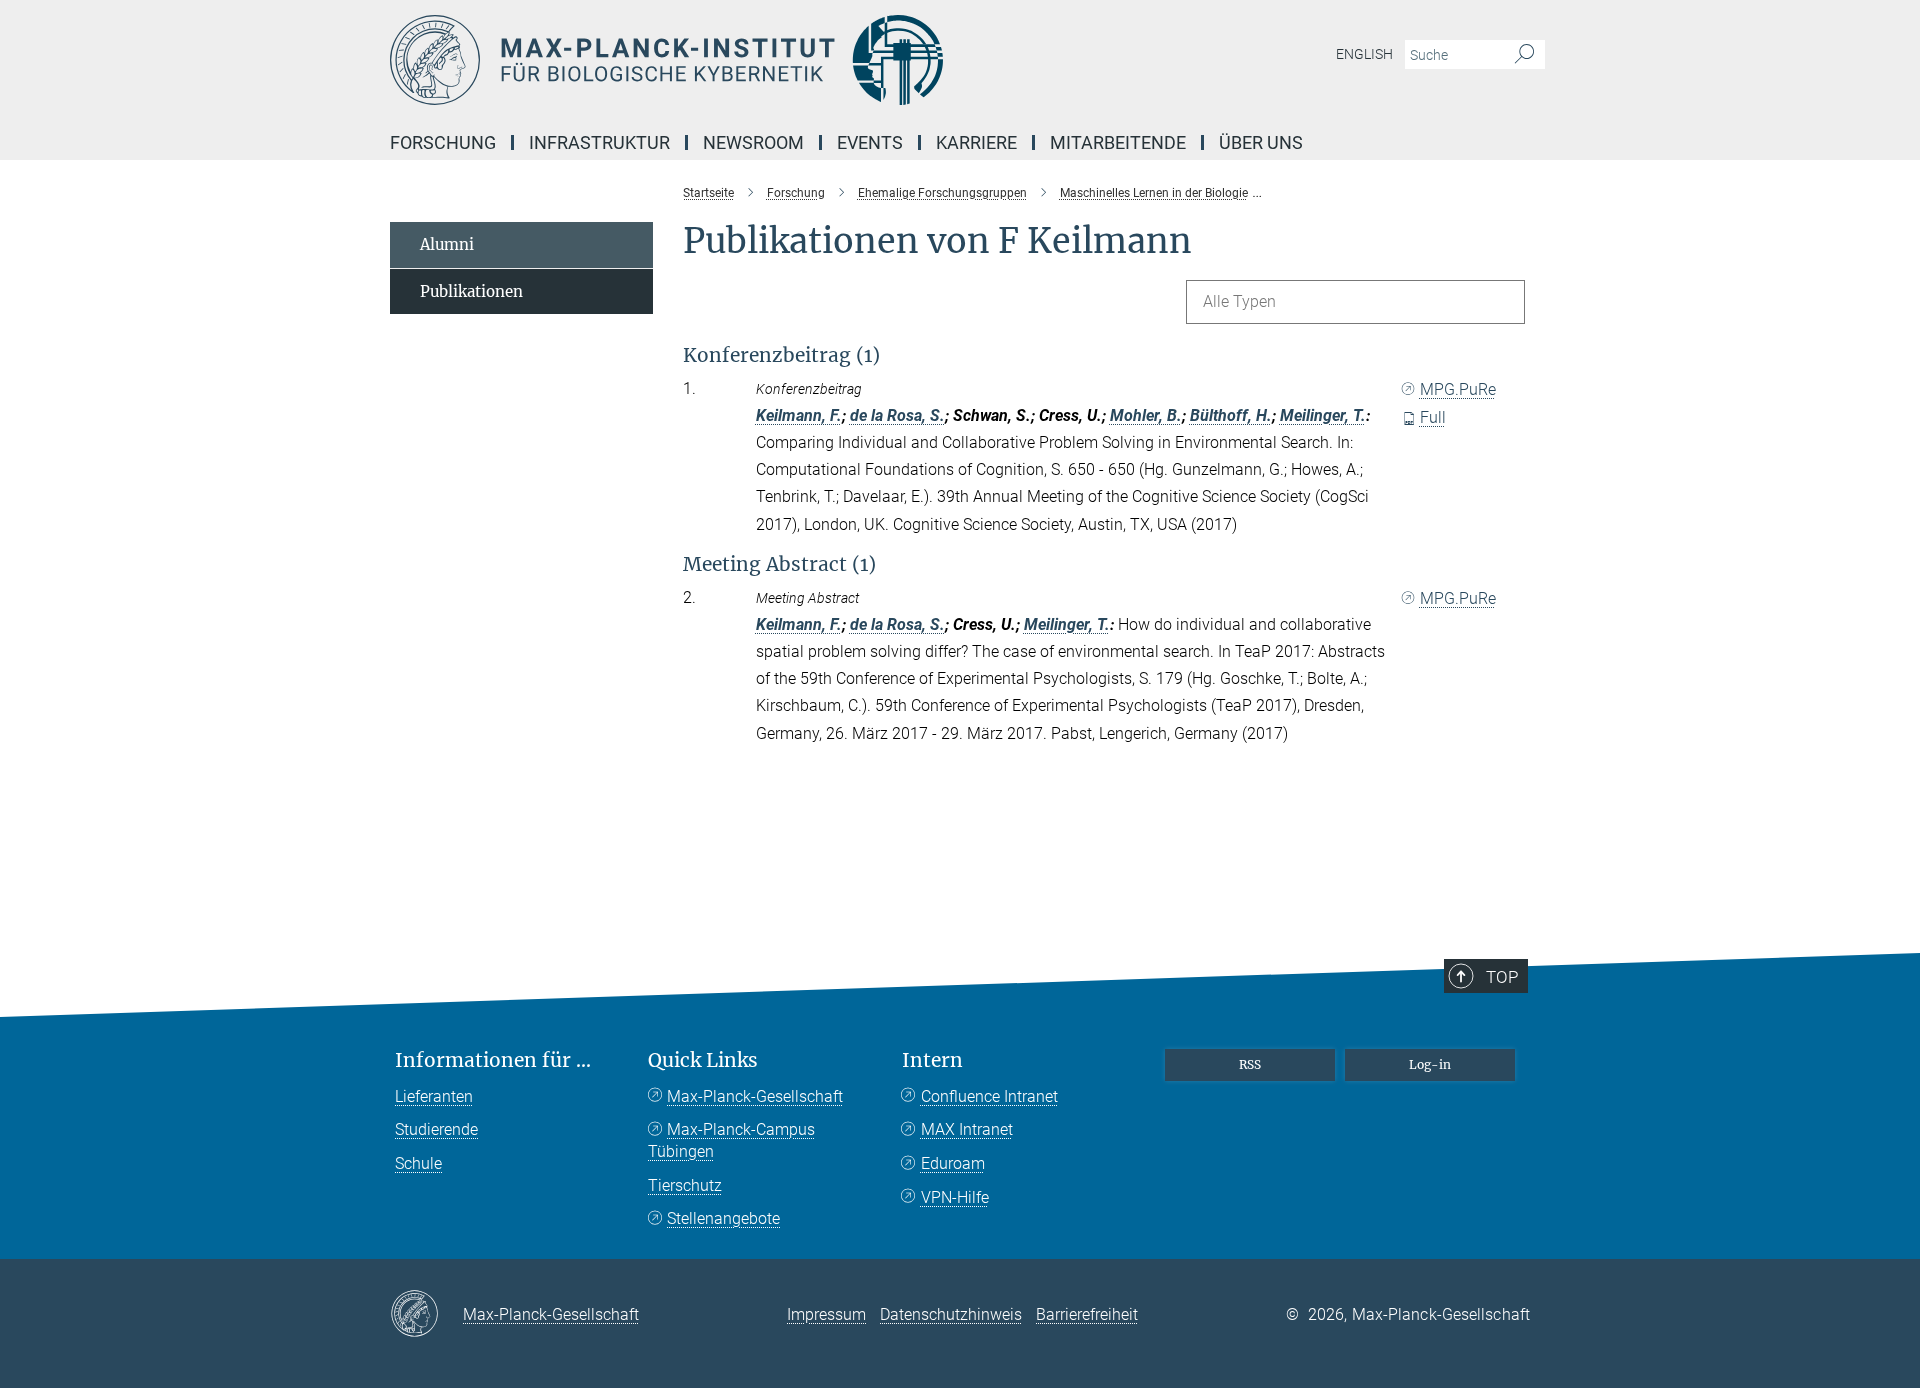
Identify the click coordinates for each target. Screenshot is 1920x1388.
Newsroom (753, 142)
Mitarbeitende (1118, 142)
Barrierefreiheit (1087, 1314)
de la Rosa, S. (897, 415)
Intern (932, 1060)
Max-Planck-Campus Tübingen (731, 1140)
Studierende (436, 1129)
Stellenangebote (723, 1218)
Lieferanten (434, 1096)
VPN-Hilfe (955, 1197)
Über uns (1261, 142)
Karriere (976, 142)
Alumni (447, 244)
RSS (1250, 1064)
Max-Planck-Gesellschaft (755, 1096)
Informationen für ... (493, 1060)
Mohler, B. (1146, 415)
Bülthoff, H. (1231, 415)
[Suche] (1524, 55)
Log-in (1430, 1064)
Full (1433, 417)
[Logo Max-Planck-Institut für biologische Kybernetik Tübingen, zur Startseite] (765, 60)
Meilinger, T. (1323, 415)
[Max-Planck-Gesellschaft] (426, 1315)
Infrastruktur (599, 142)
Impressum (826, 1314)
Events (870, 142)
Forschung (443, 142)
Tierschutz (685, 1185)
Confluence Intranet (989, 1096)
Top (1502, 977)
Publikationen (471, 291)
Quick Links (703, 1060)
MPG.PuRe (1458, 389)
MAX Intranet (967, 1129)
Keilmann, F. (799, 415)
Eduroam (953, 1163)
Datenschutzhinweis (951, 1314)
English (1364, 54)
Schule (418, 1163)
